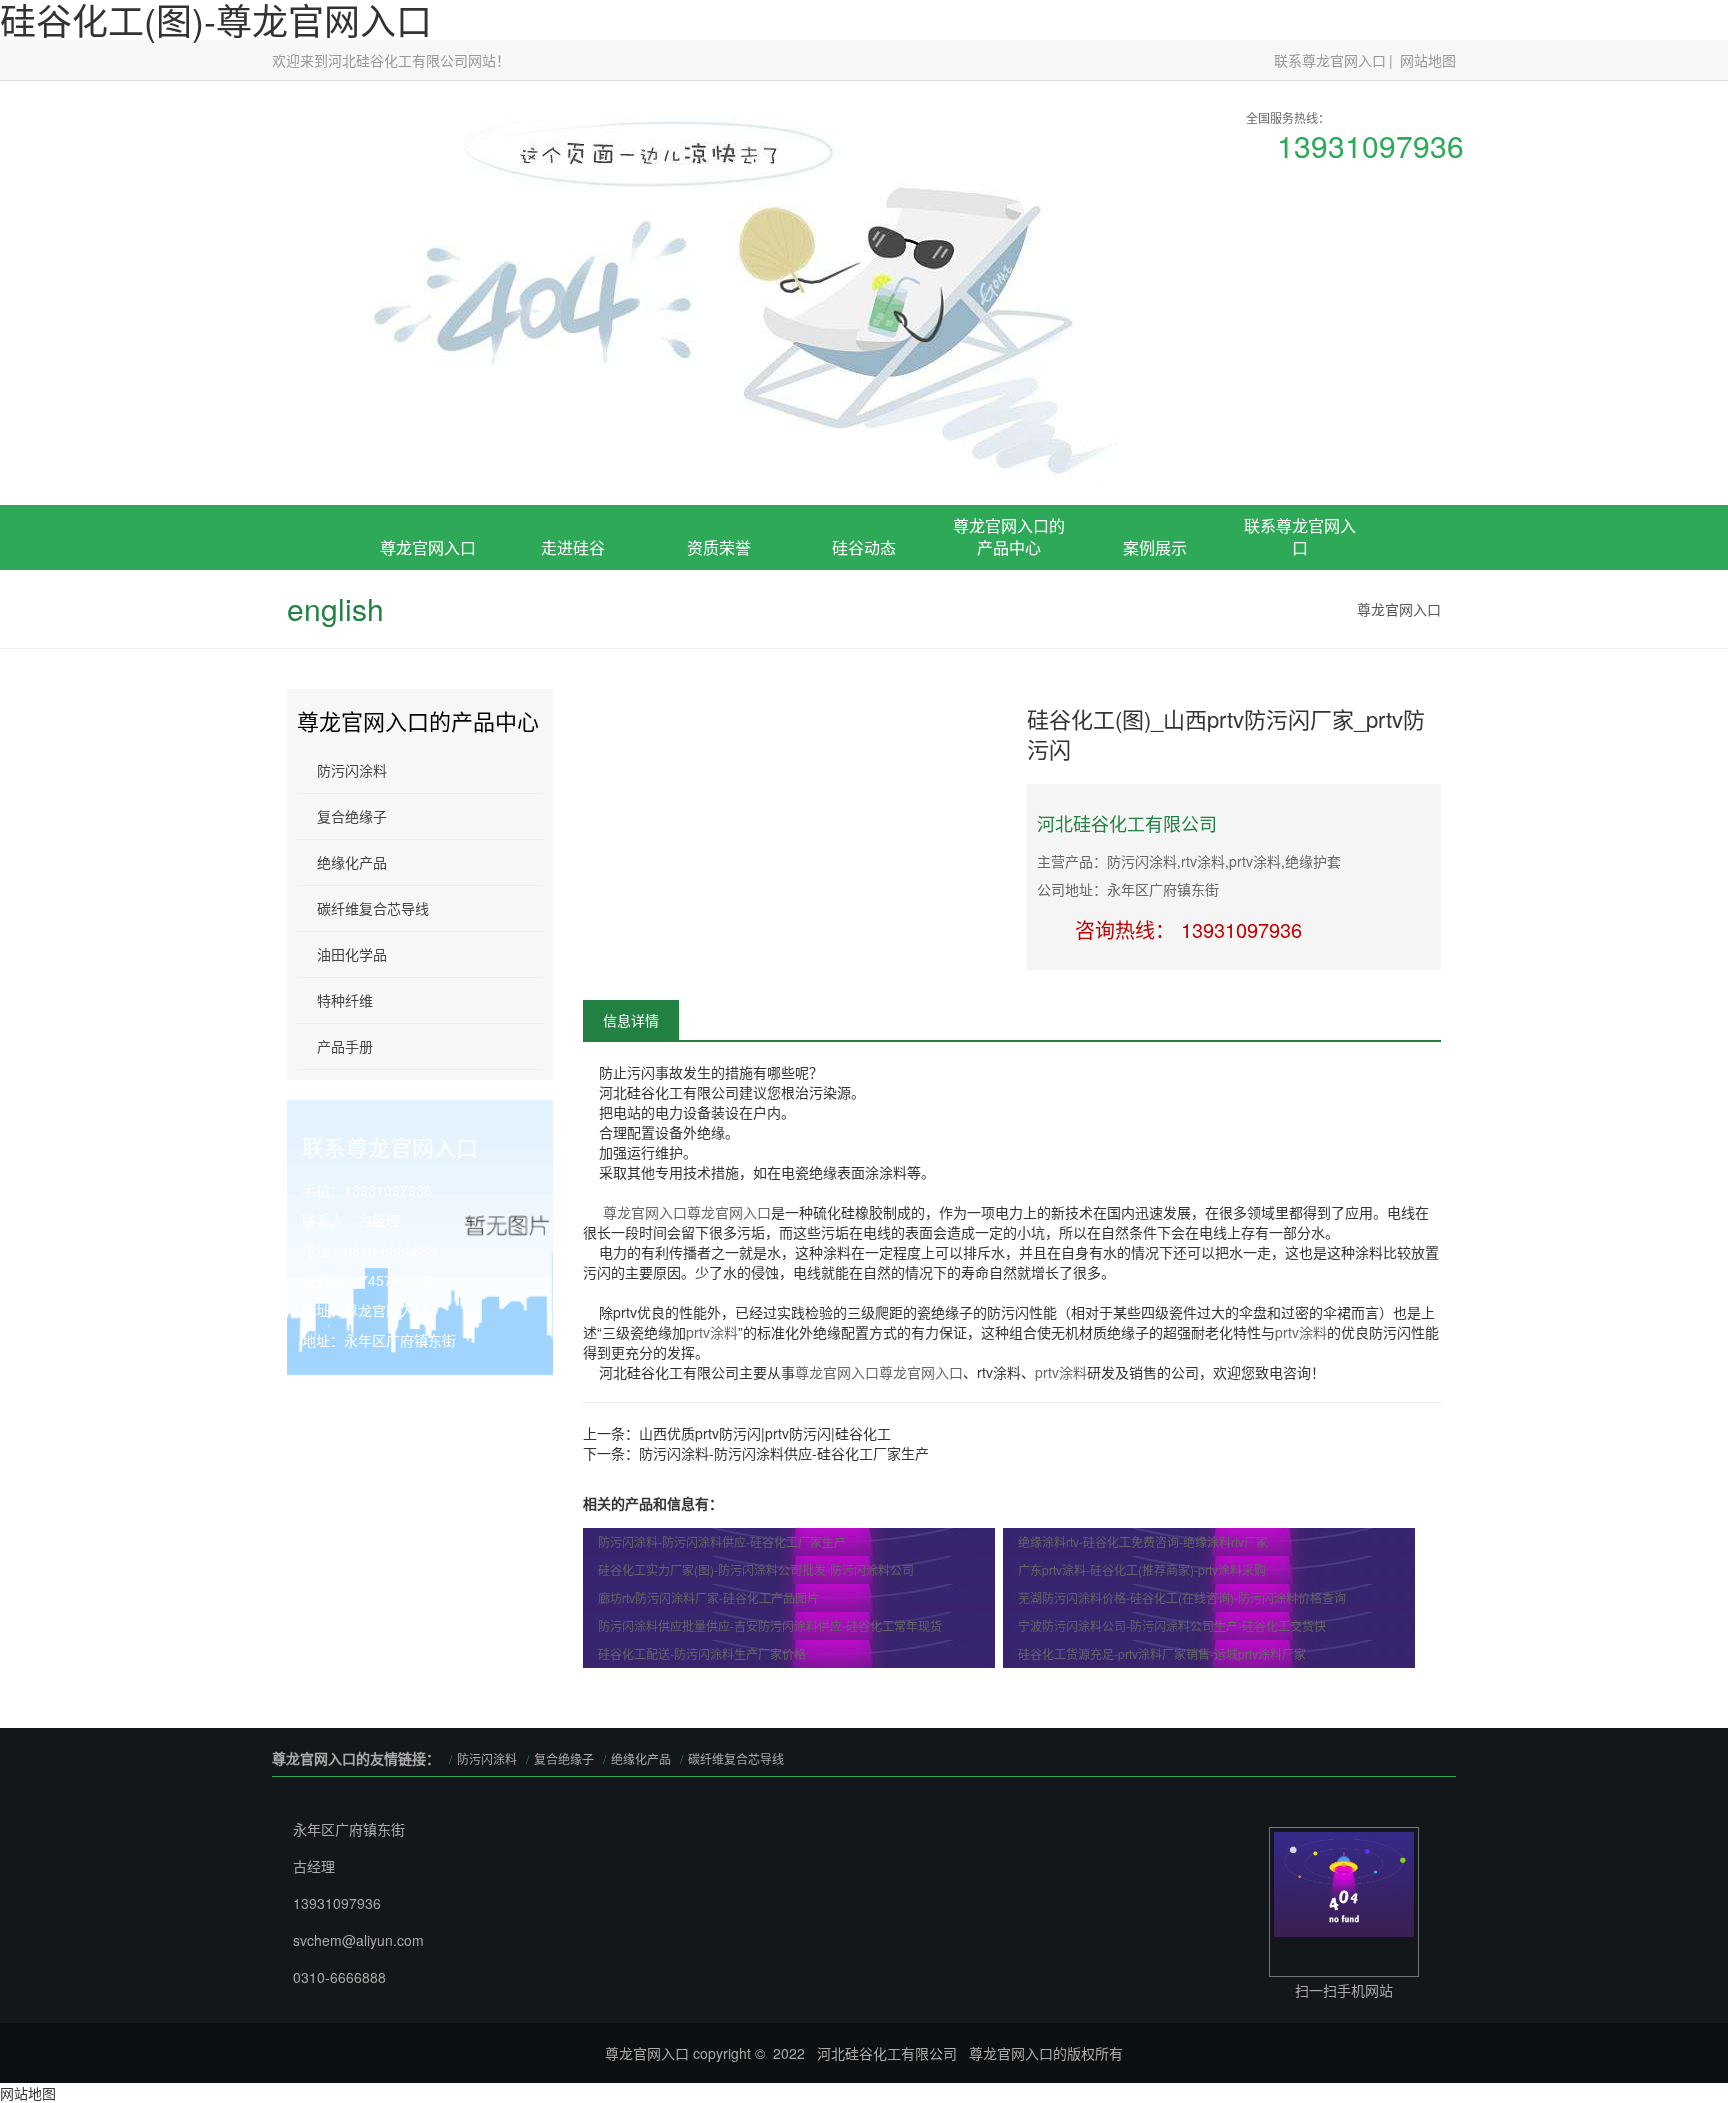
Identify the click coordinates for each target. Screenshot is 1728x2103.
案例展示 (1155, 547)
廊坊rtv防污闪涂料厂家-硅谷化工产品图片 (708, 1597)
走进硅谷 (573, 547)
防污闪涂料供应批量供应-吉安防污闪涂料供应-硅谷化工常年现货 (770, 1625)
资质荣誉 (719, 547)
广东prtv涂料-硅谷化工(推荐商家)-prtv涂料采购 (1142, 1569)
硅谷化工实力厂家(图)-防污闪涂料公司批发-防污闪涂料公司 (756, 1569)
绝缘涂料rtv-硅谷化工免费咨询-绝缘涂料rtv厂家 (1143, 1541)
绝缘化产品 (352, 862)
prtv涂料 (712, 1332)
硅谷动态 (864, 547)
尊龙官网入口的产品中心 (1009, 537)
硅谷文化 (573, 687)
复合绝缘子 (1009, 665)
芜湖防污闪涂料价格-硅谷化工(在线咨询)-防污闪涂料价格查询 (1182, 1597)
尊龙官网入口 (428, 547)
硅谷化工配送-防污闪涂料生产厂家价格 (702, 1653)
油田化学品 (352, 954)
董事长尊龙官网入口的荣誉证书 (719, 657)
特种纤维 (345, 1000)
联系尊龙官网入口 (1330, 60)
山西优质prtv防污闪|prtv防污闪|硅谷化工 (765, 1433)
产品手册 (345, 1046)
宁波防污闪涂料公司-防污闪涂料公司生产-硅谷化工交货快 (1172, 1625)
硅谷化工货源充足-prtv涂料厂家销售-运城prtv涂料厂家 (1162, 1653)
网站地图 (1428, 60)
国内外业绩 (1155, 687)
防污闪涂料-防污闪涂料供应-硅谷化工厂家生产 (784, 1453)
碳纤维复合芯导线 (373, 908)
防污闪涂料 (352, 770)
